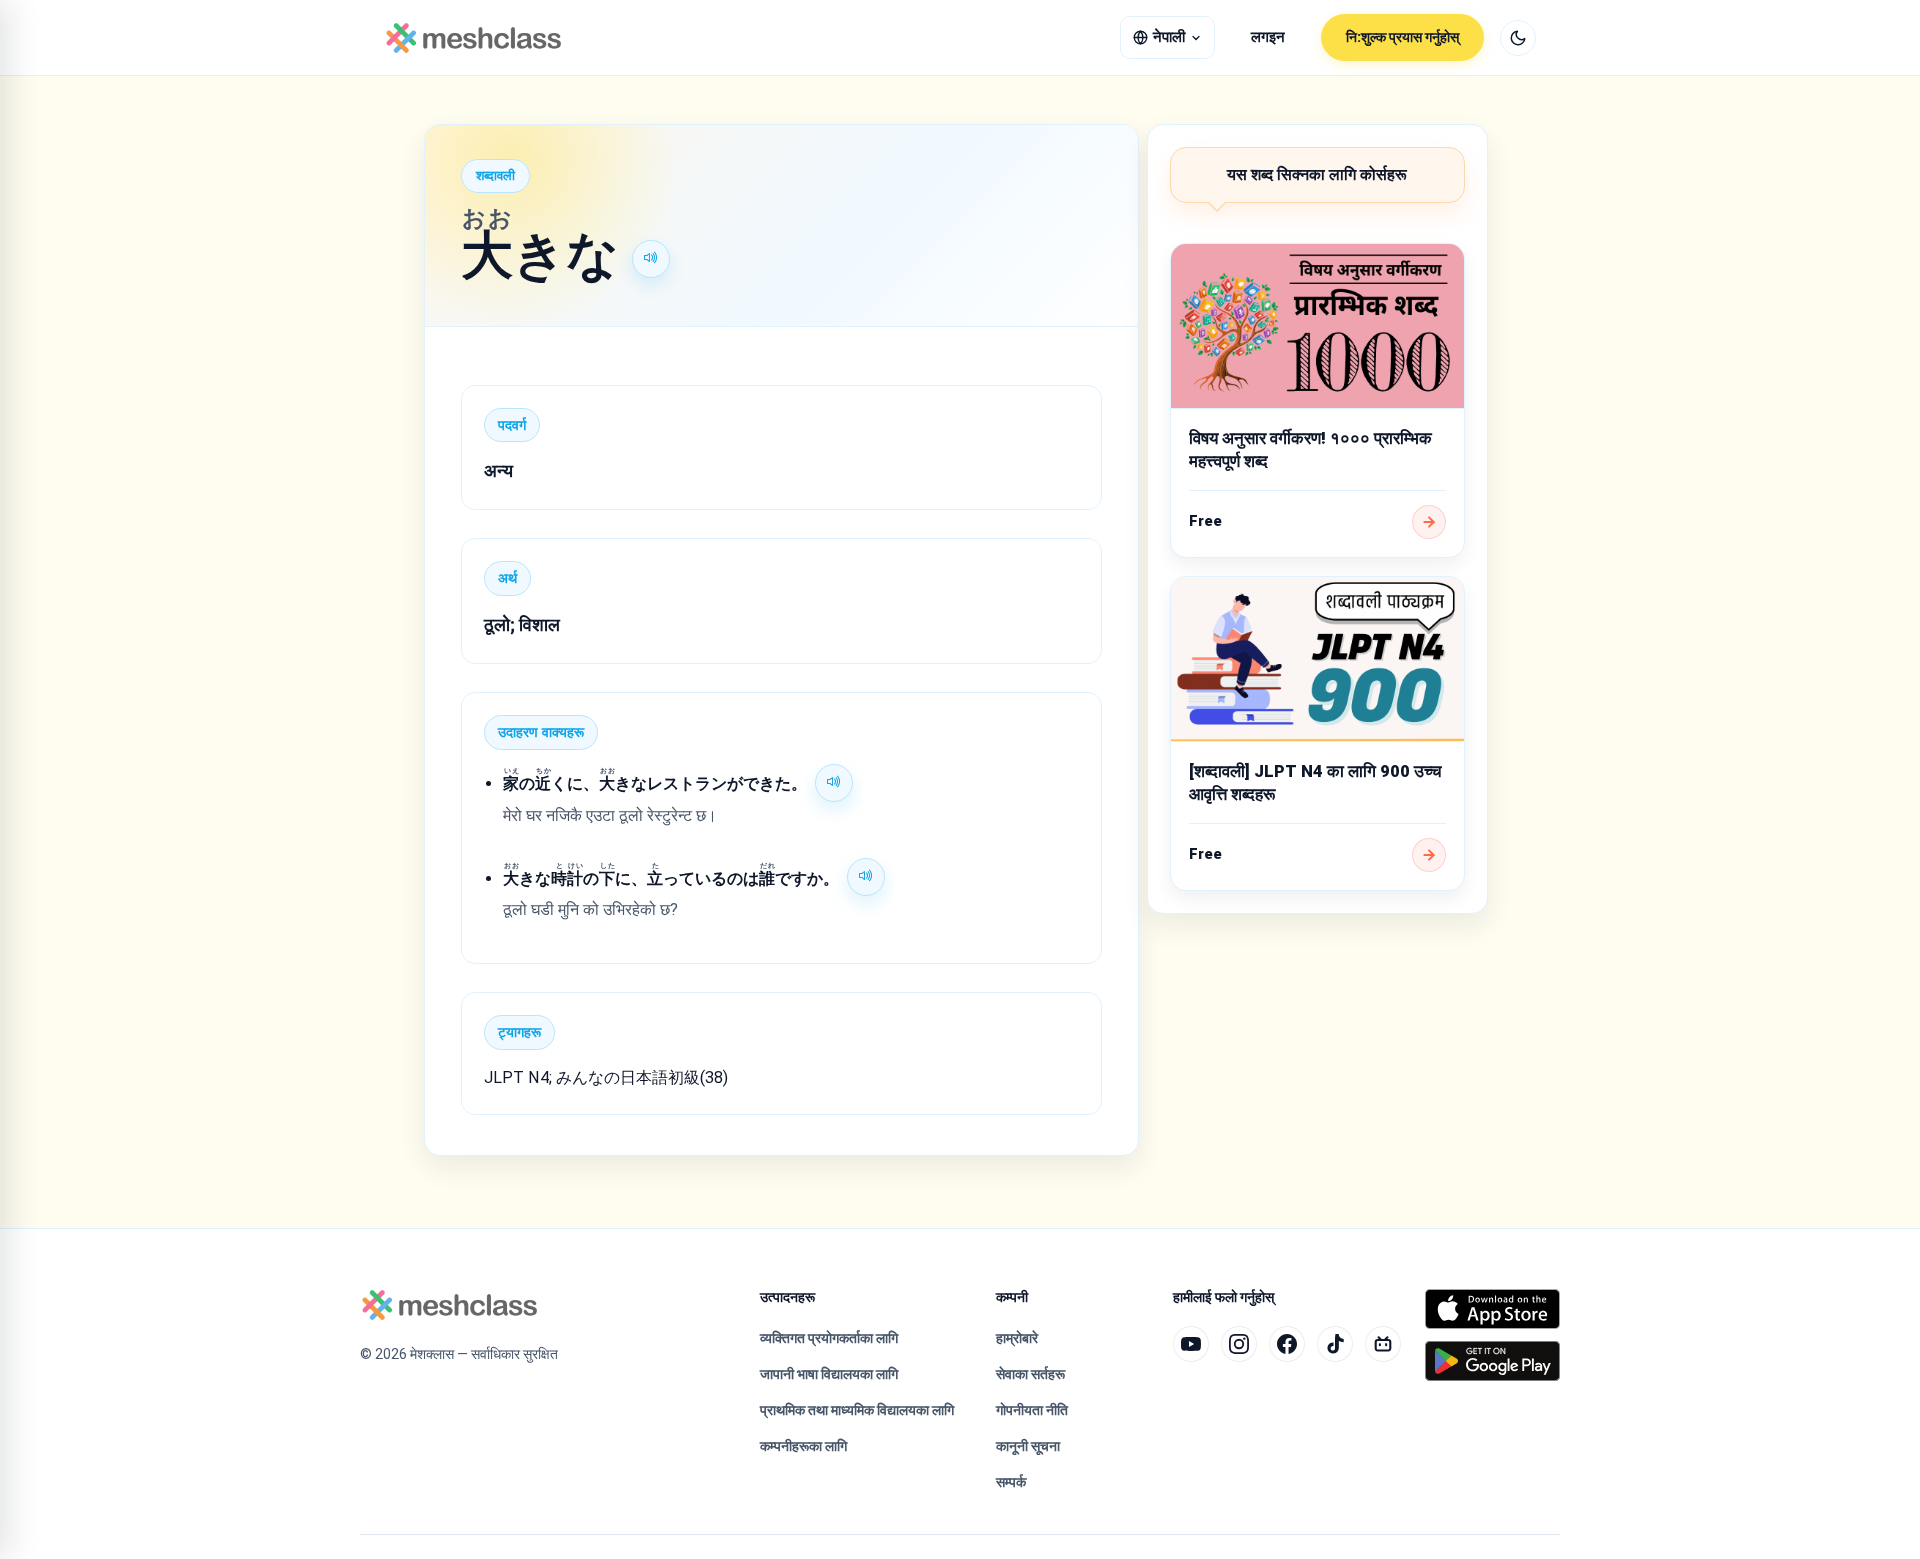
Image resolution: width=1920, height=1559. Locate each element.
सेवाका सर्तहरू (1030, 1374)
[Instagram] (1239, 1344)
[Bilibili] (1383, 1344)
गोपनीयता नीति (1032, 1410)
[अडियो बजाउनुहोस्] (651, 259)
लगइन (1268, 37)
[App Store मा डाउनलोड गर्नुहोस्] (1492, 1309)
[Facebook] (1287, 1344)
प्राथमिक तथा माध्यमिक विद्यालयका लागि (857, 1410)
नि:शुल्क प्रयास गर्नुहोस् (1402, 37)
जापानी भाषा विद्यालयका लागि (829, 1374)
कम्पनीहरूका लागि (803, 1446)
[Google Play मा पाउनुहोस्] (1492, 1361)
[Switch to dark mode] (1518, 38)
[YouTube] (1191, 1344)
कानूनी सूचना (1028, 1446)
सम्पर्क (1011, 1482)
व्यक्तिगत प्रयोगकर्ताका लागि (829, 1338)
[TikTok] (1335, 1344)
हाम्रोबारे (1017, 1338)
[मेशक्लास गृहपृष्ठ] (473, 38)
